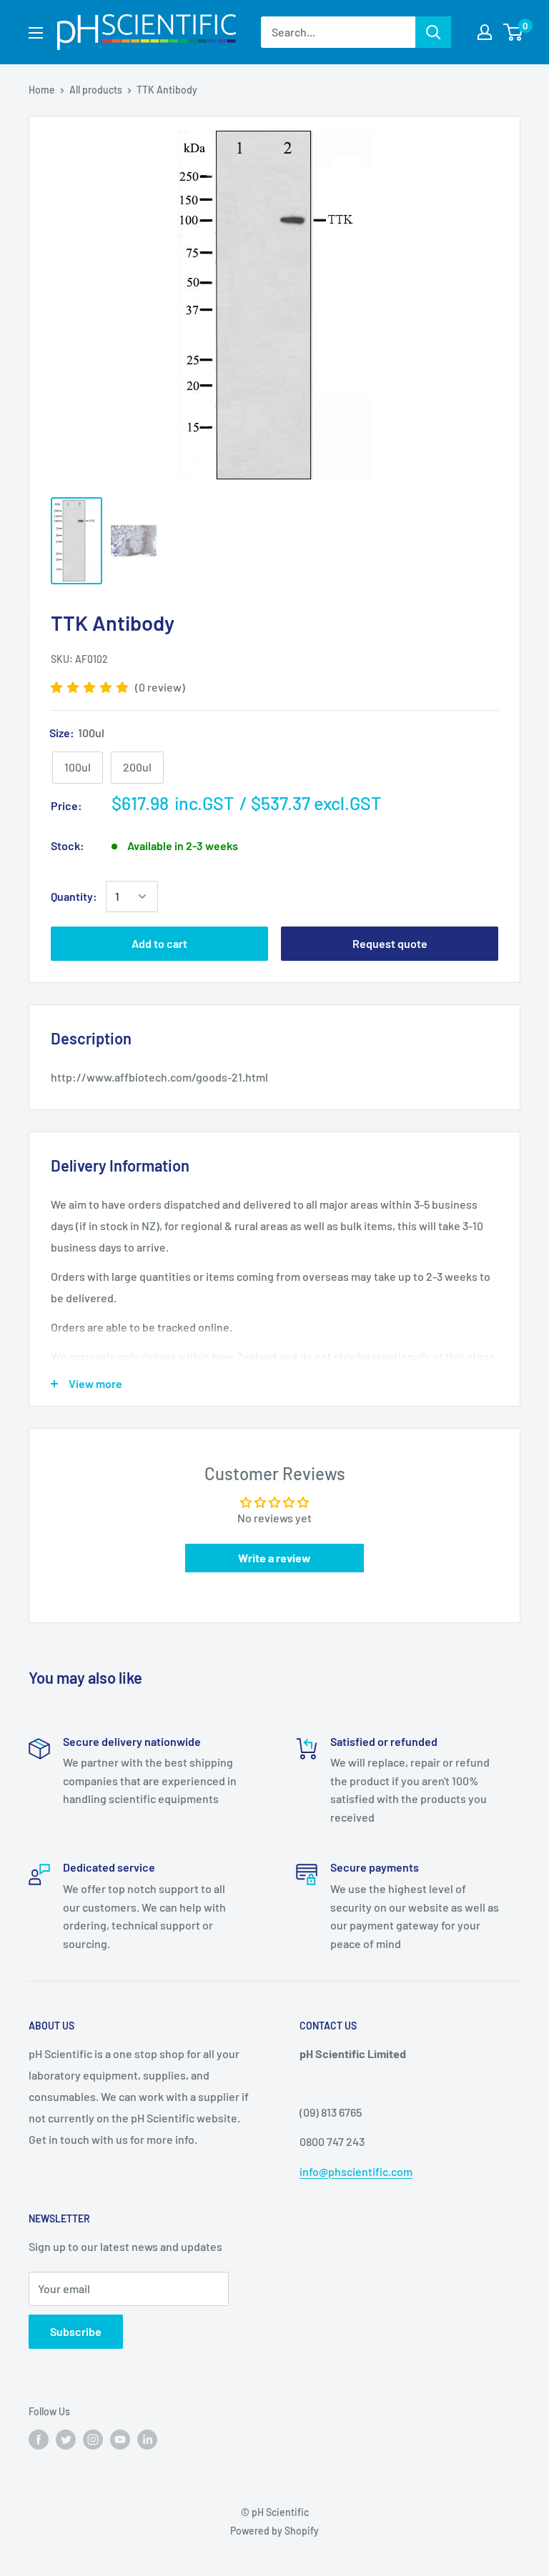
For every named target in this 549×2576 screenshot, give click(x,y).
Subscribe (76, 2331)
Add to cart (159, 943)
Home (42, 90)
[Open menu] (36, 33)
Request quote (390, 943)
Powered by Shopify (274, 2531)
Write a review (274, 1558)
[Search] (433, 32)
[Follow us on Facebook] (39, 2439)
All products (96, 90)
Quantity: (74, 896)
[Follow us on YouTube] (120, 2439)
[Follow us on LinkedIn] (147, 2439)
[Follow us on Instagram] (93, 2439)
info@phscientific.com (356, 2171)
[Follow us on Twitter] (66, 2439)
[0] (514, 32)
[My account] (485, 32)
